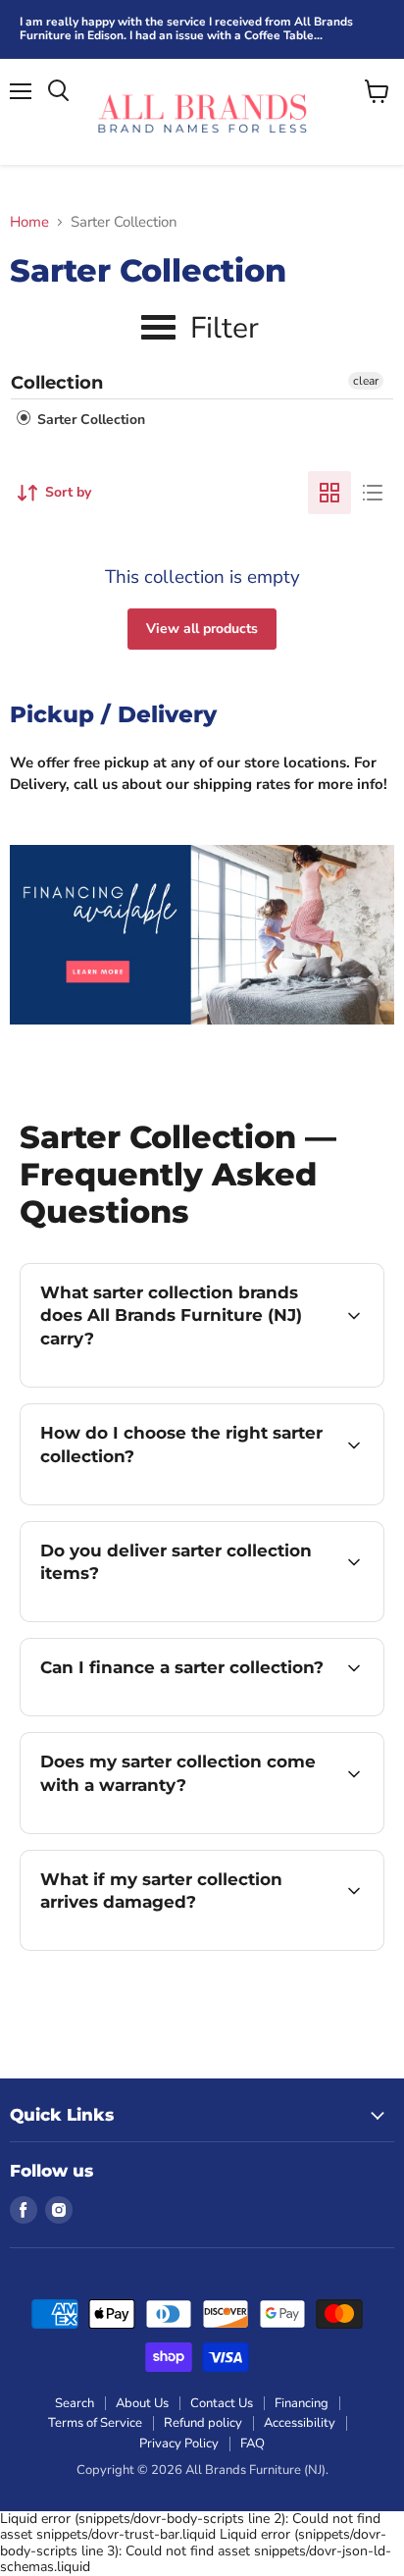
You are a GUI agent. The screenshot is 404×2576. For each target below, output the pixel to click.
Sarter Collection (89, 420)
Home (29, 222)
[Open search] (58, 91)
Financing (302, 2403)
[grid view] (329, 493)
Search (75, 2403)
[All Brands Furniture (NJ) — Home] (202, 112)
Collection (57, 383)
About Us (142, 2403)
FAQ (252, 2444)
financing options (178, 1712)
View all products (202, 629)
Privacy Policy (179, 2444)
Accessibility (300, 2423)
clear (366, 381)
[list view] (373, 493)
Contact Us (222, 2403)
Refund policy (203, 2423)
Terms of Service (95, 2423)
